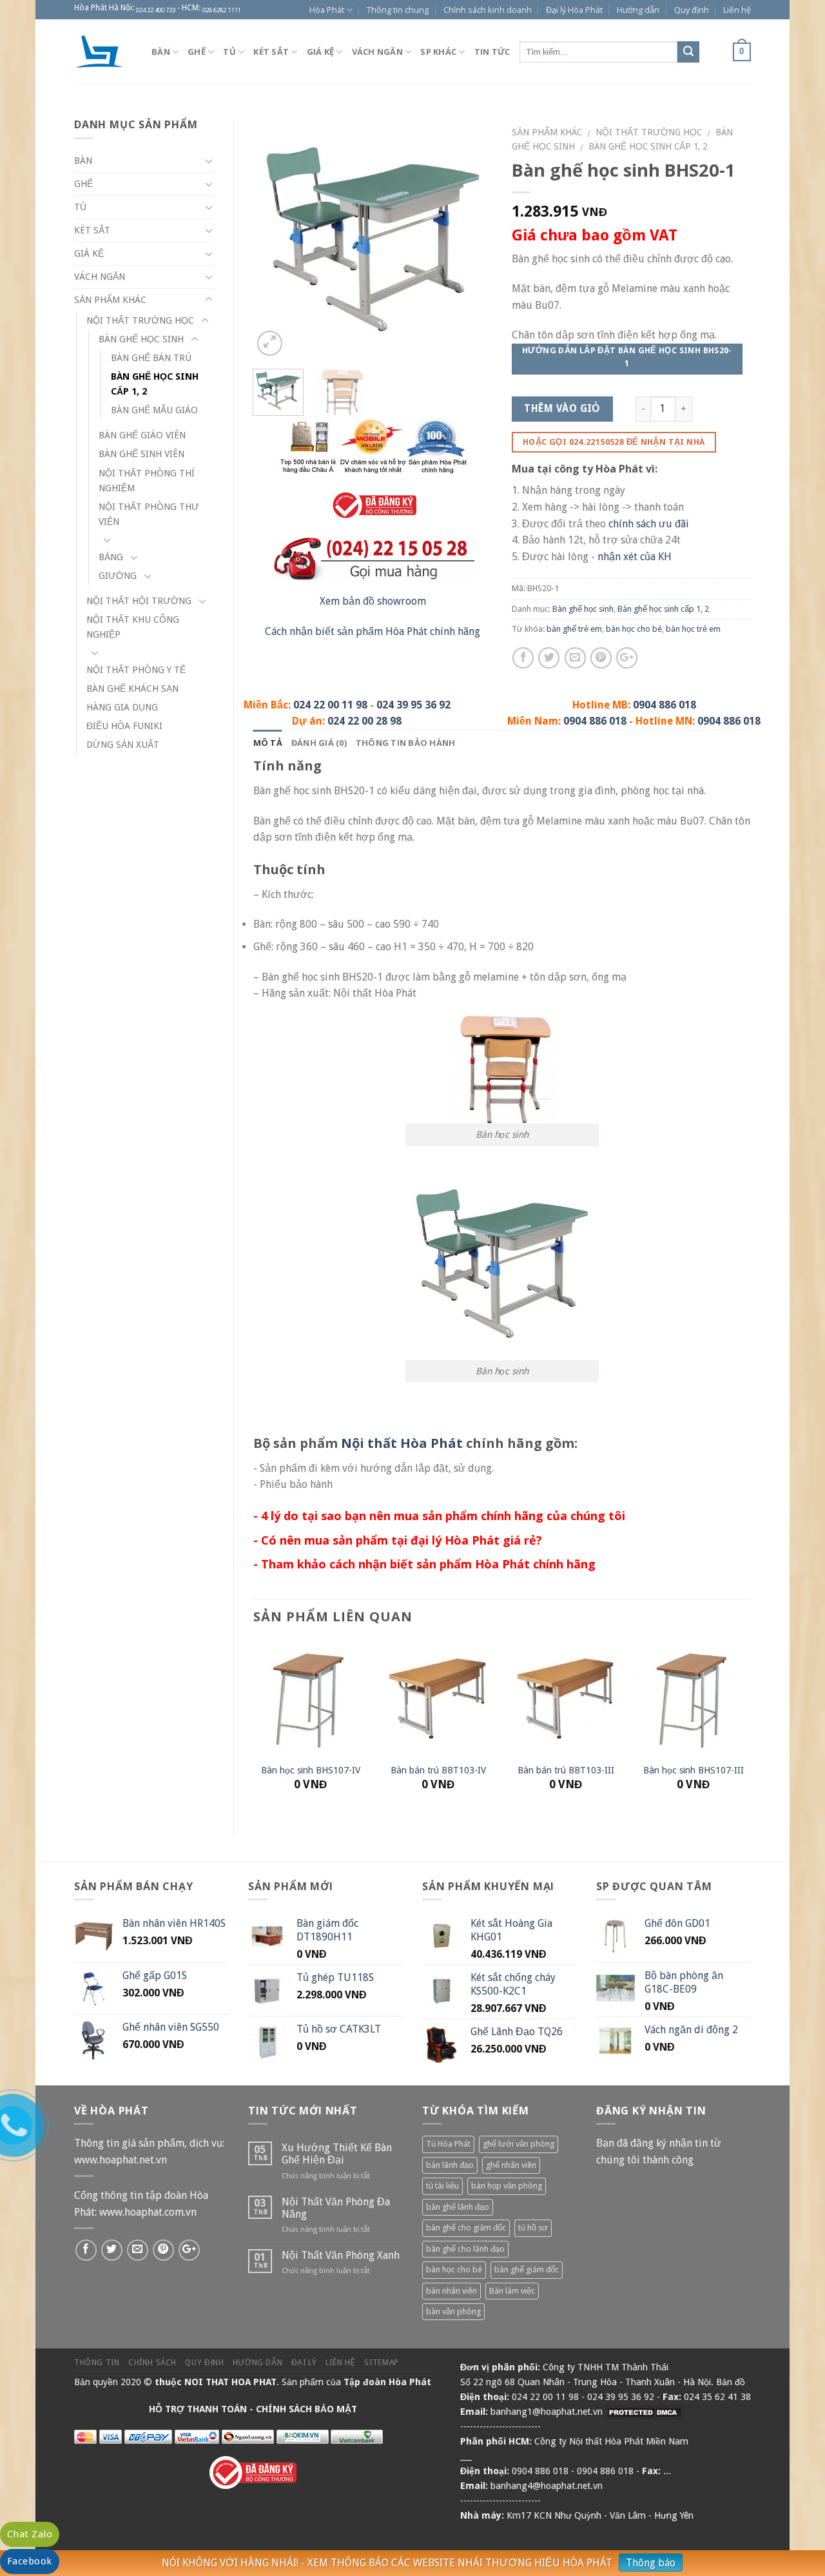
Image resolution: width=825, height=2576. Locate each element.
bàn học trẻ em (693, 629)
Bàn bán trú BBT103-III (566, 1770)
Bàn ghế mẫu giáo (154, 410)
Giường (118, 576)
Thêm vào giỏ (562, 409)
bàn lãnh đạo (450, 2165)
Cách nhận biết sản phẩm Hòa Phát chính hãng (373, 631)
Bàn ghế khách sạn (132, 688)
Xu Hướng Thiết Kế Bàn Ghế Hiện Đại (337, 2154)
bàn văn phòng (453, 2311)
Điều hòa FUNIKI (124, 726)
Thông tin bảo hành (406, 743)
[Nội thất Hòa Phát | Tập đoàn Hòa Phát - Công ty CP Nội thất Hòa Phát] (103, 52)
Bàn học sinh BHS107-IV (311, 1770)
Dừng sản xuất (123, 745)
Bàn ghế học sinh (583, 609)
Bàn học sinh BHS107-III (694, 1770)
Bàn (161, 52)
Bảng (111, 557)
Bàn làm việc (512, 2291)
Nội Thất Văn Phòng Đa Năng (336, 2208)
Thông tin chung (398, 10)
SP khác (438, 52)
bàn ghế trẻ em (574, 629)
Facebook (30, 2561)
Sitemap (381, 2363)
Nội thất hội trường (139, 601)
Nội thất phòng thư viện (149, 514)
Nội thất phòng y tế (136, 670)
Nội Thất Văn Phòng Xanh (341, 2255)
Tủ (229, 52)
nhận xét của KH (635, 557)
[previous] (274, 239)
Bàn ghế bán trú (151, 358)
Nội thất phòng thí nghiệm (147, 481)
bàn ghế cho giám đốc (466, 2228)
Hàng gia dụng (122, 707)
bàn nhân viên (451, 2291)
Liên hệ (737, 10)
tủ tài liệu (442, 2186)
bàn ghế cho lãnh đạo (465, 2249)
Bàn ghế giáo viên (142, 435)
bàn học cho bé (634, 629)
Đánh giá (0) (319, 743)
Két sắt (271, 52)
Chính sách (152, 2363)
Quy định (692, 10)
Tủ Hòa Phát (448, 2144)
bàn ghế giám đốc (527, 2269)
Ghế (197, 52)
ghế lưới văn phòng (519, 2144)
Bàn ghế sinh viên (141, 454)
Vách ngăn (377, 52)
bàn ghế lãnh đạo (458, 2207)
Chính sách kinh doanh (488, 10)
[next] (471, 239)
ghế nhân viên (511, 2165)
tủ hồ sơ (533, 2228)
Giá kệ (321, 52)
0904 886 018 (665, 705)
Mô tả (268, 743)
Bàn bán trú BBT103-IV (438, 1770)
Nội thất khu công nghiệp (133, 627)
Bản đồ (731, 2382)
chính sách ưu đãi (649, 524)
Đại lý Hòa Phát (574, 10)
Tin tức (492, 52)
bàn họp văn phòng (507, 2186)
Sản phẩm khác (547, 132)
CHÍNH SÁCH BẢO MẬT (306, 2409)
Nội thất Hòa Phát (402, 1443)
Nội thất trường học (649, 132)
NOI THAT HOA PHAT (230, 2382)
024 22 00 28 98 (364, 721)
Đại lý (304, 2363)
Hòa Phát (327, 10)
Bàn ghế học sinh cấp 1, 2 (648, 146)
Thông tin (97, 2363)
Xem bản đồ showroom (373, 601)
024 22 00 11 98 (330, 705)
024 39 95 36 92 (413, 705)
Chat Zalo (30, 2534)
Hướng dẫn (638, 10)
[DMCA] (644, 2412)
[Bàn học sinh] (373, 238)
